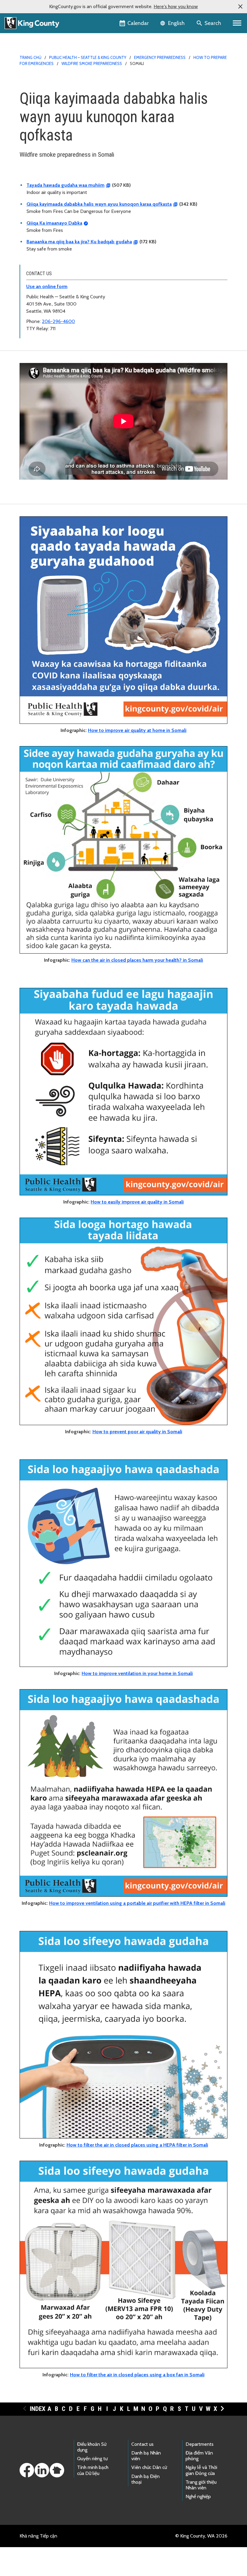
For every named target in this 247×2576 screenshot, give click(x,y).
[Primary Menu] (237, 23)
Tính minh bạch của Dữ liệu (93, 2470)
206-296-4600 (58, 321)
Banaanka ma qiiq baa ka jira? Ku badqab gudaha (79, 242)
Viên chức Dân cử (149, 2467)
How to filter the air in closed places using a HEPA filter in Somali (137, 2145)
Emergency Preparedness (160, 57)
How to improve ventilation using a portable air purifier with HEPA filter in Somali (137, 1903)
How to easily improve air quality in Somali (137, 1202)
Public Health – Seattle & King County (88, 57)
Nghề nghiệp (198, 2496)
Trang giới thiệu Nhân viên (201, 2485)
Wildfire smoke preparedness (92, 63)
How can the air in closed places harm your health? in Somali (137, 960)
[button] (240, 7)
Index (38, 2409)
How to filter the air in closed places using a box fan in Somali (137, 2375)
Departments (200, 2444)
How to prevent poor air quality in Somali (137, 1432)
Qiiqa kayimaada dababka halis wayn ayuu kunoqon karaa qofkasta (99, 204)
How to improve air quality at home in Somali (137, 730)
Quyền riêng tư (92, 2459)
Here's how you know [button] (176, 6)
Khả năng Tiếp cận (38, 2536)
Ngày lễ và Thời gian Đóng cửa (201, 2470)
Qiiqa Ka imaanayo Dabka (54, 223)
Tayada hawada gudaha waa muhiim (66, 185)
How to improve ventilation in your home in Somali (137, 1673)
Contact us (142, 2444)
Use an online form (47, 286)
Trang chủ (30, 57)
